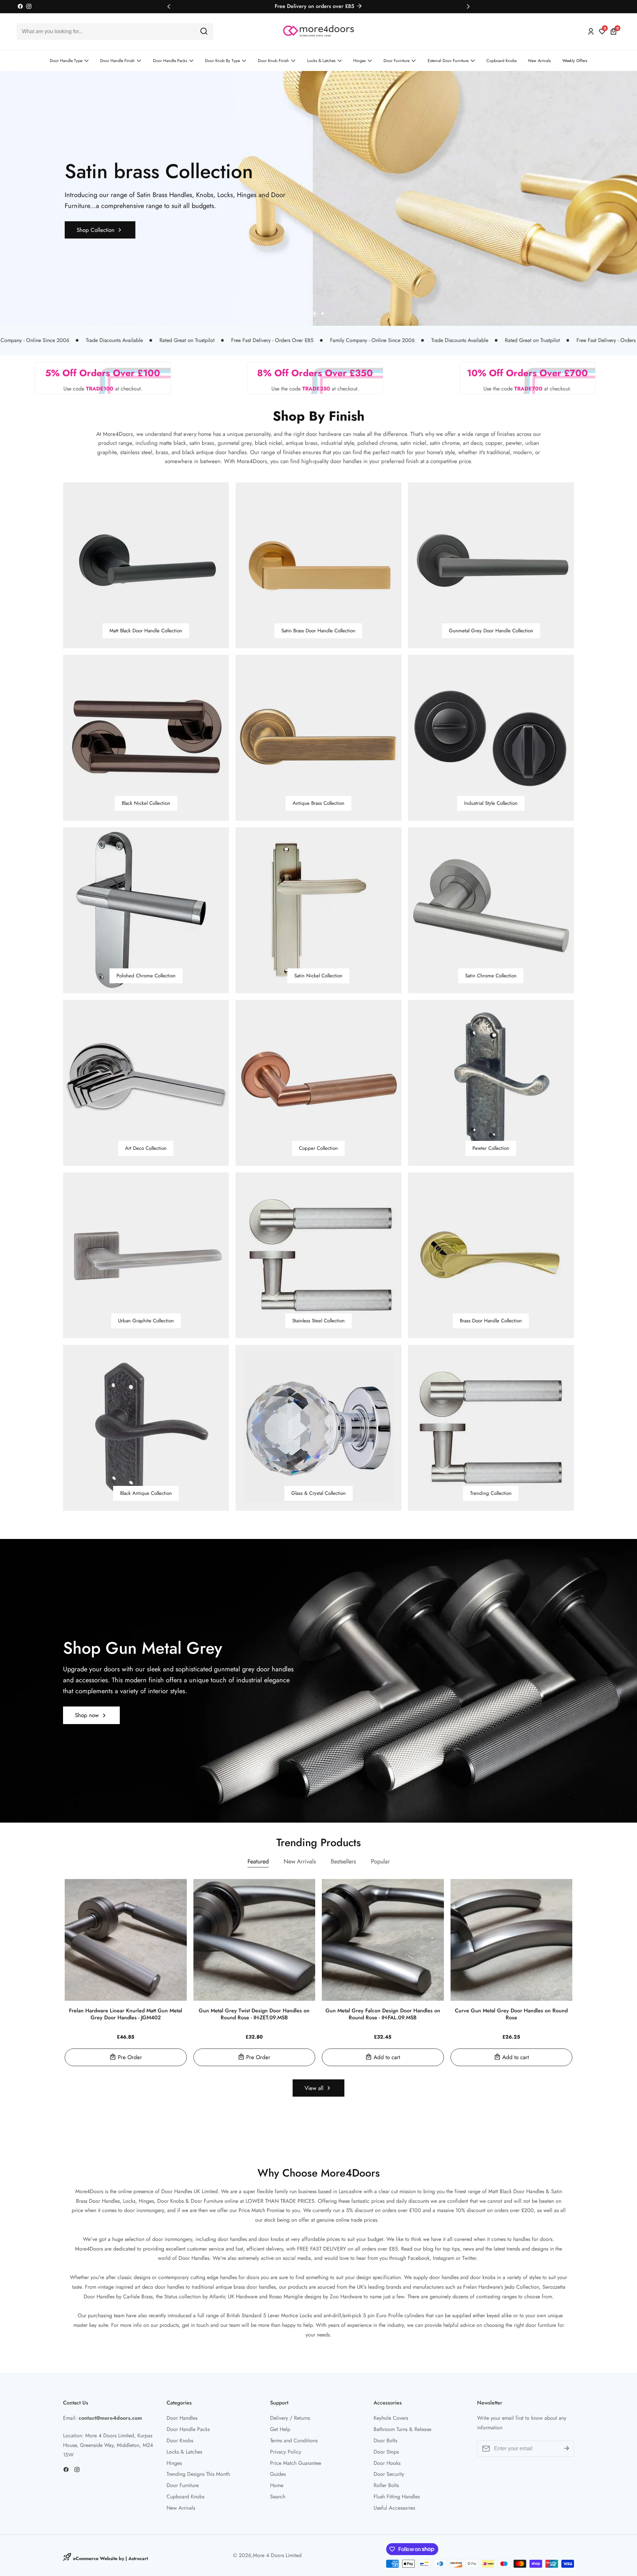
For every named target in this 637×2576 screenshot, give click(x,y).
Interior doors (264, 1275)
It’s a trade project (269, 1323)
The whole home (268, 1311)
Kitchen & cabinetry (271, 1299)
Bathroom (260, 1287)
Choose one (251, 1264)
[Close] (403, 1186)
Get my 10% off (319, 1364)
